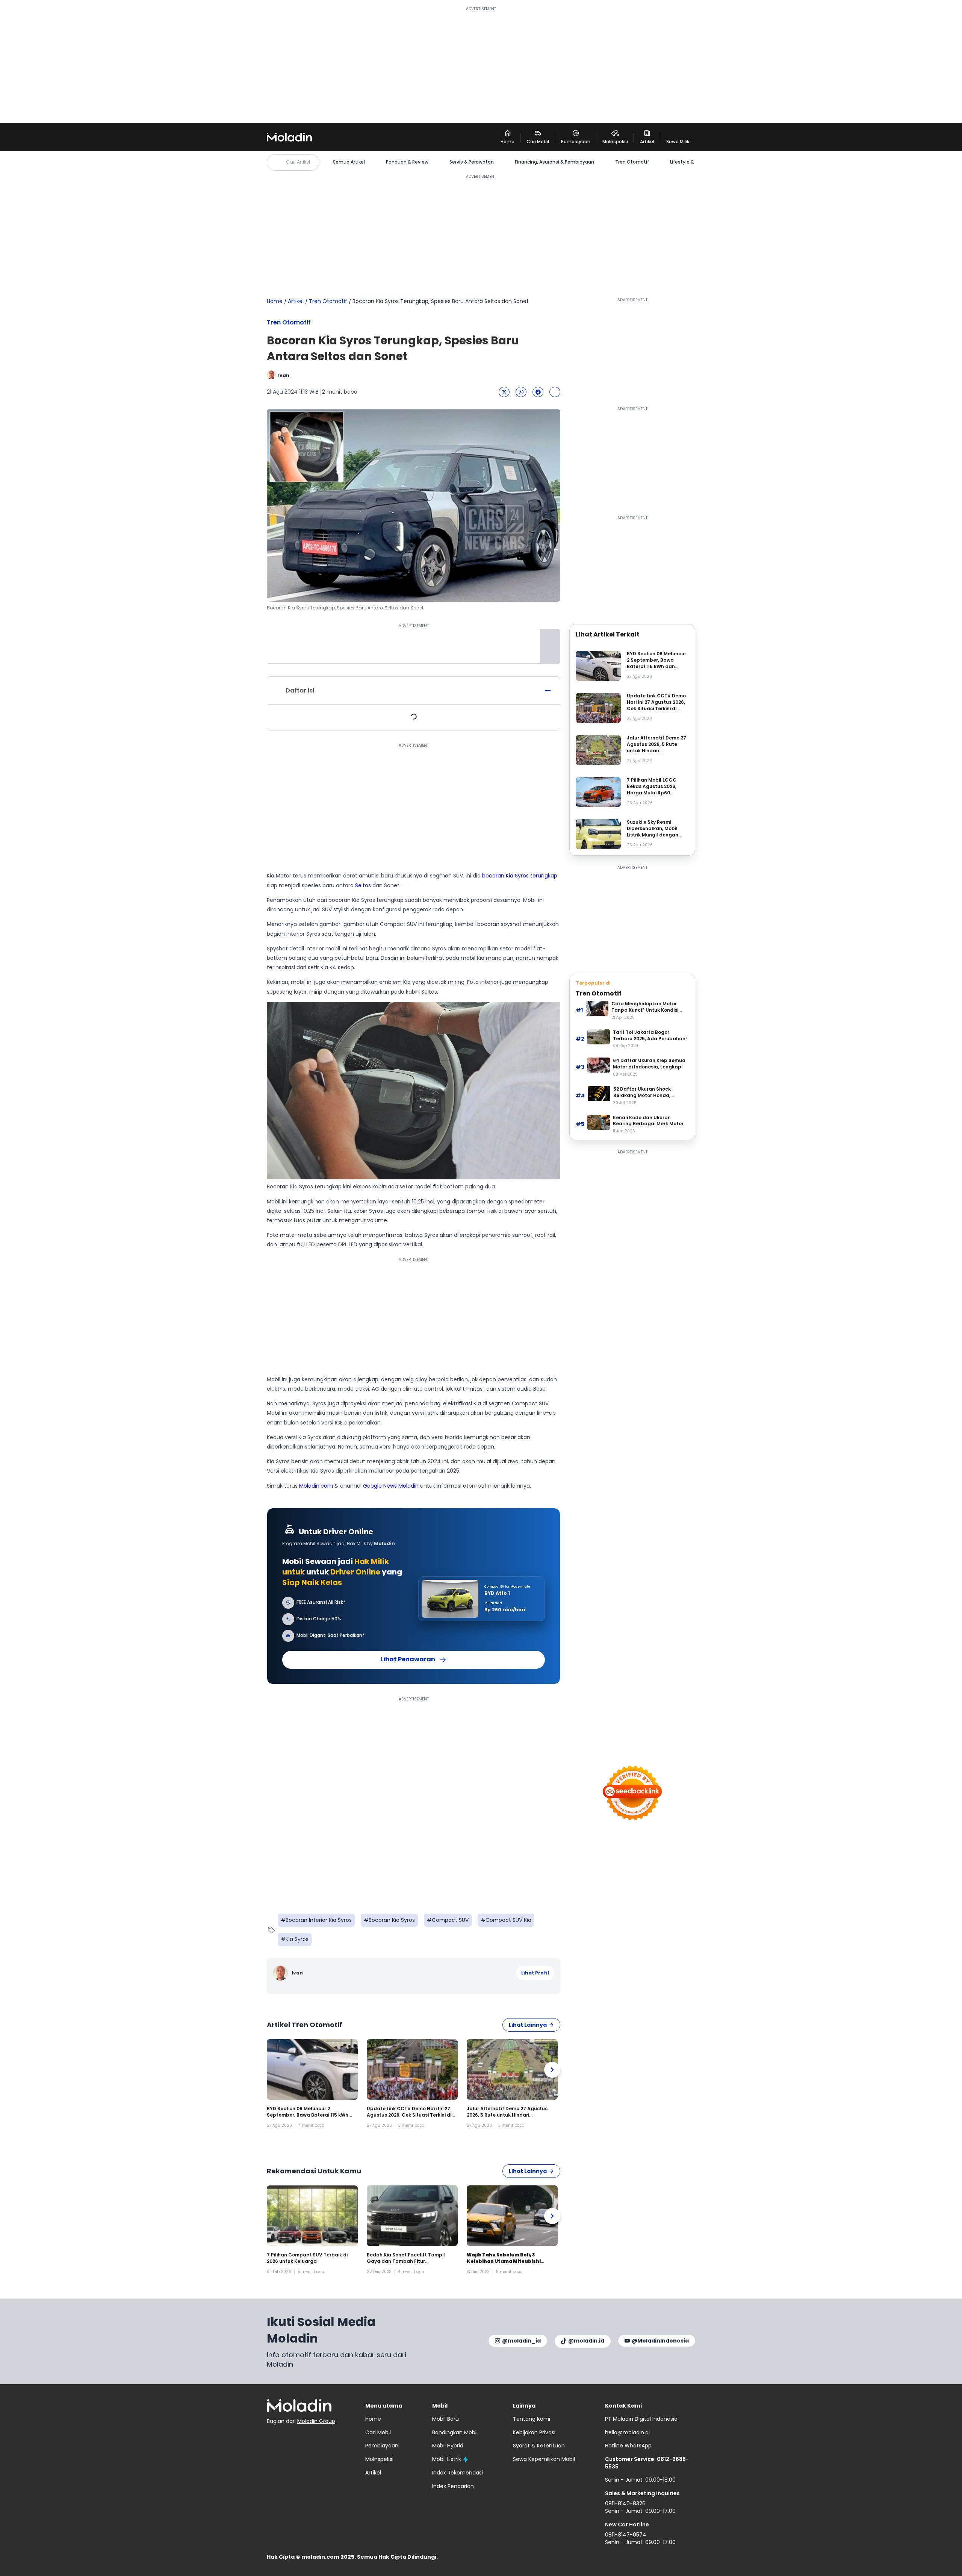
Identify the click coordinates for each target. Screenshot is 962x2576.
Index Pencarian (453, 2486)
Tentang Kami (532, 2419)
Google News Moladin (391, 1486)
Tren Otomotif (632, 162)
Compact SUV (450, 1920)
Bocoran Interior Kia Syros (319, 1920)
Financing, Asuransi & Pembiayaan (554, 162)
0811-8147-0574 (626, 2535)
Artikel (296, 301)
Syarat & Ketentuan (539, 2446)
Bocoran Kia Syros (392, 1920)
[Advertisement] (481, 65)
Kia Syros (297, 1939)
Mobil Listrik (447, 2459)
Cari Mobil (378, 2432)
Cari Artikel (298, 162)
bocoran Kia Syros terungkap (520, 876)
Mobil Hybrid (448, 2446)
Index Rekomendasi (458, 2473)
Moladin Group (316, 2421)
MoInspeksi (379, 2459)
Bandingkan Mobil (455, 2432)
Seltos (363, 885)
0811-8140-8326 (625, 2503)
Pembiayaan (382, 2446)
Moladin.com (316, 1486)
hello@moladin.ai (627, 2432)
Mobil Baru (445, 2419)
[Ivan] (281, 1973)
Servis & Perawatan (472, 162)
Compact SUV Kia (508, 1920)
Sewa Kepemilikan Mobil (544, 2459)
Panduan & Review (407, 162)
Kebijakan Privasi (534, 2432)
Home (275, 301)
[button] (504, 392)
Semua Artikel (349, 162)
